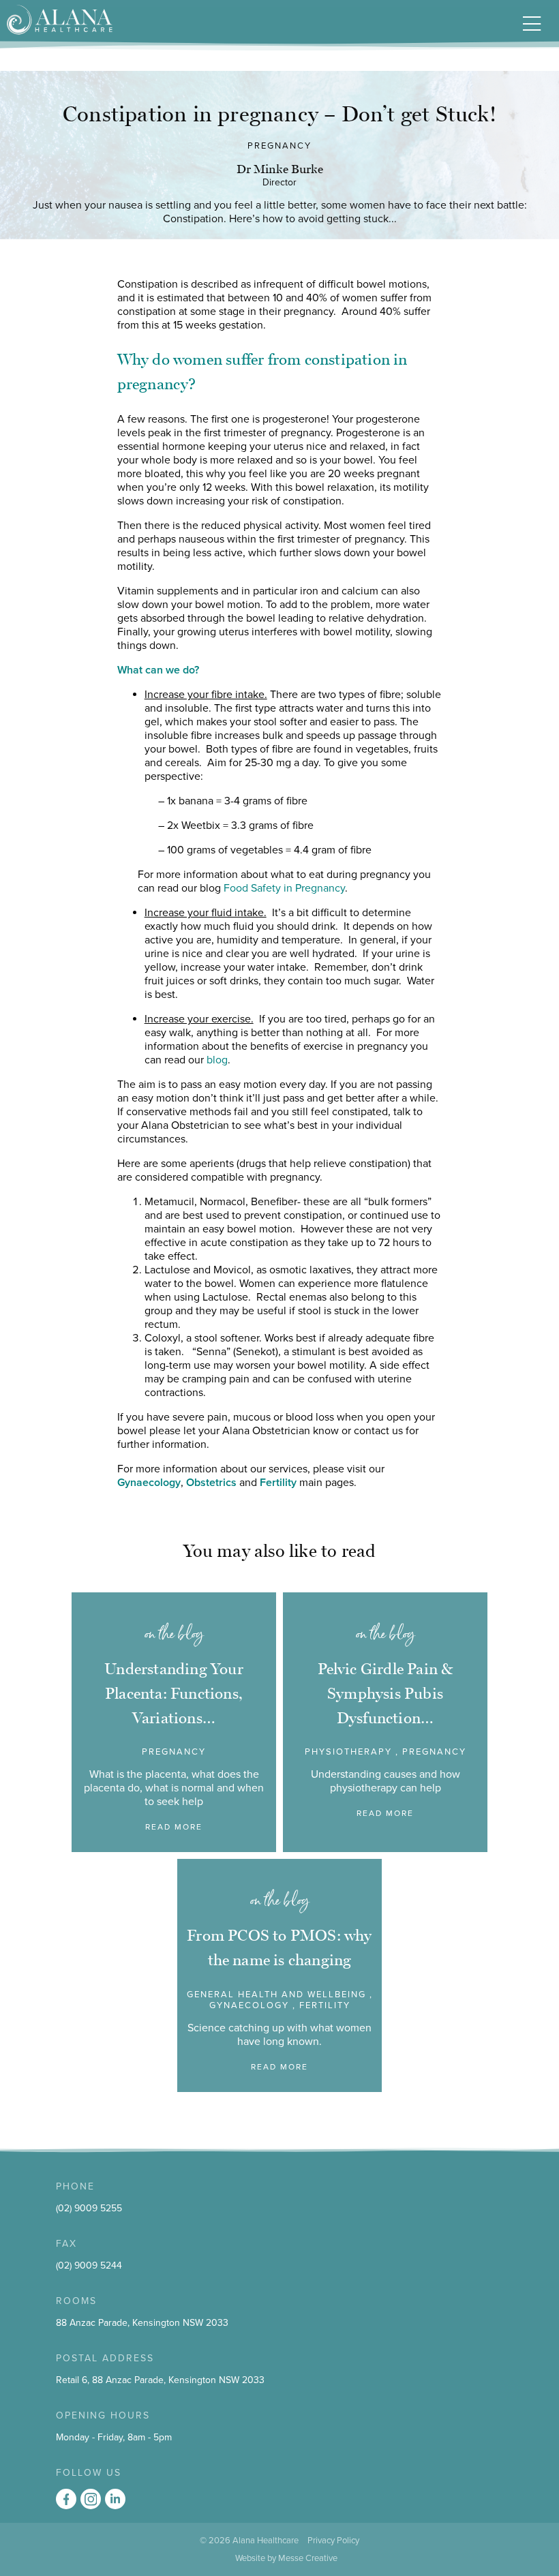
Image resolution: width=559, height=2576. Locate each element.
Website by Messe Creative (286, 2558)
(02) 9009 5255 (89, 2208)
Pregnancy (279, 146)
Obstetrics (211, 1483)
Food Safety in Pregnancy (284, 888)
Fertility (278, 1483)
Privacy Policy (333, 2541)
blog (217, 1060)
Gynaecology (149, 1483)
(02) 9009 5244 (89, 2266)
